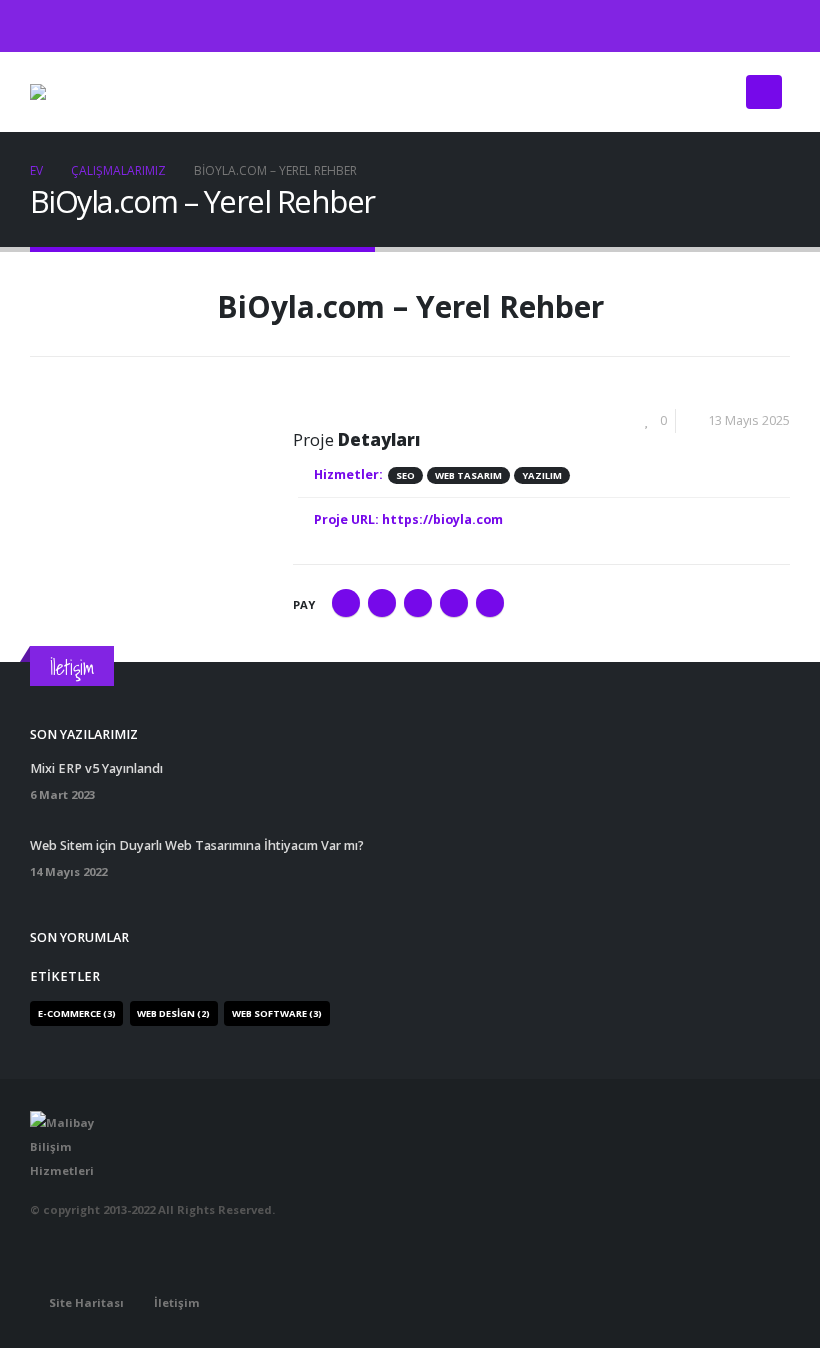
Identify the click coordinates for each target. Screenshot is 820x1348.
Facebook (346, 603)
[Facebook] (709, 26)
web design (173, 1013)
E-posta (490, 603)
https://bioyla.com (442, 519)
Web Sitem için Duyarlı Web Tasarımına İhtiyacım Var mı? (197, 845)
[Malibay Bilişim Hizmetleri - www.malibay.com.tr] (80, 92)
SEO (405, 475)
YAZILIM (542, 475)
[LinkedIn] (775, 26)
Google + (454, 603)
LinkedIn (418, 603)
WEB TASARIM (468, 475)
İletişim (177, 1302)
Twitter (382, 603)
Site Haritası (86, 1302)
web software (277, 1013)
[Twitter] (742, 26)
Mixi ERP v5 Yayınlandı (96, 768)
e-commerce (77, 1013)
